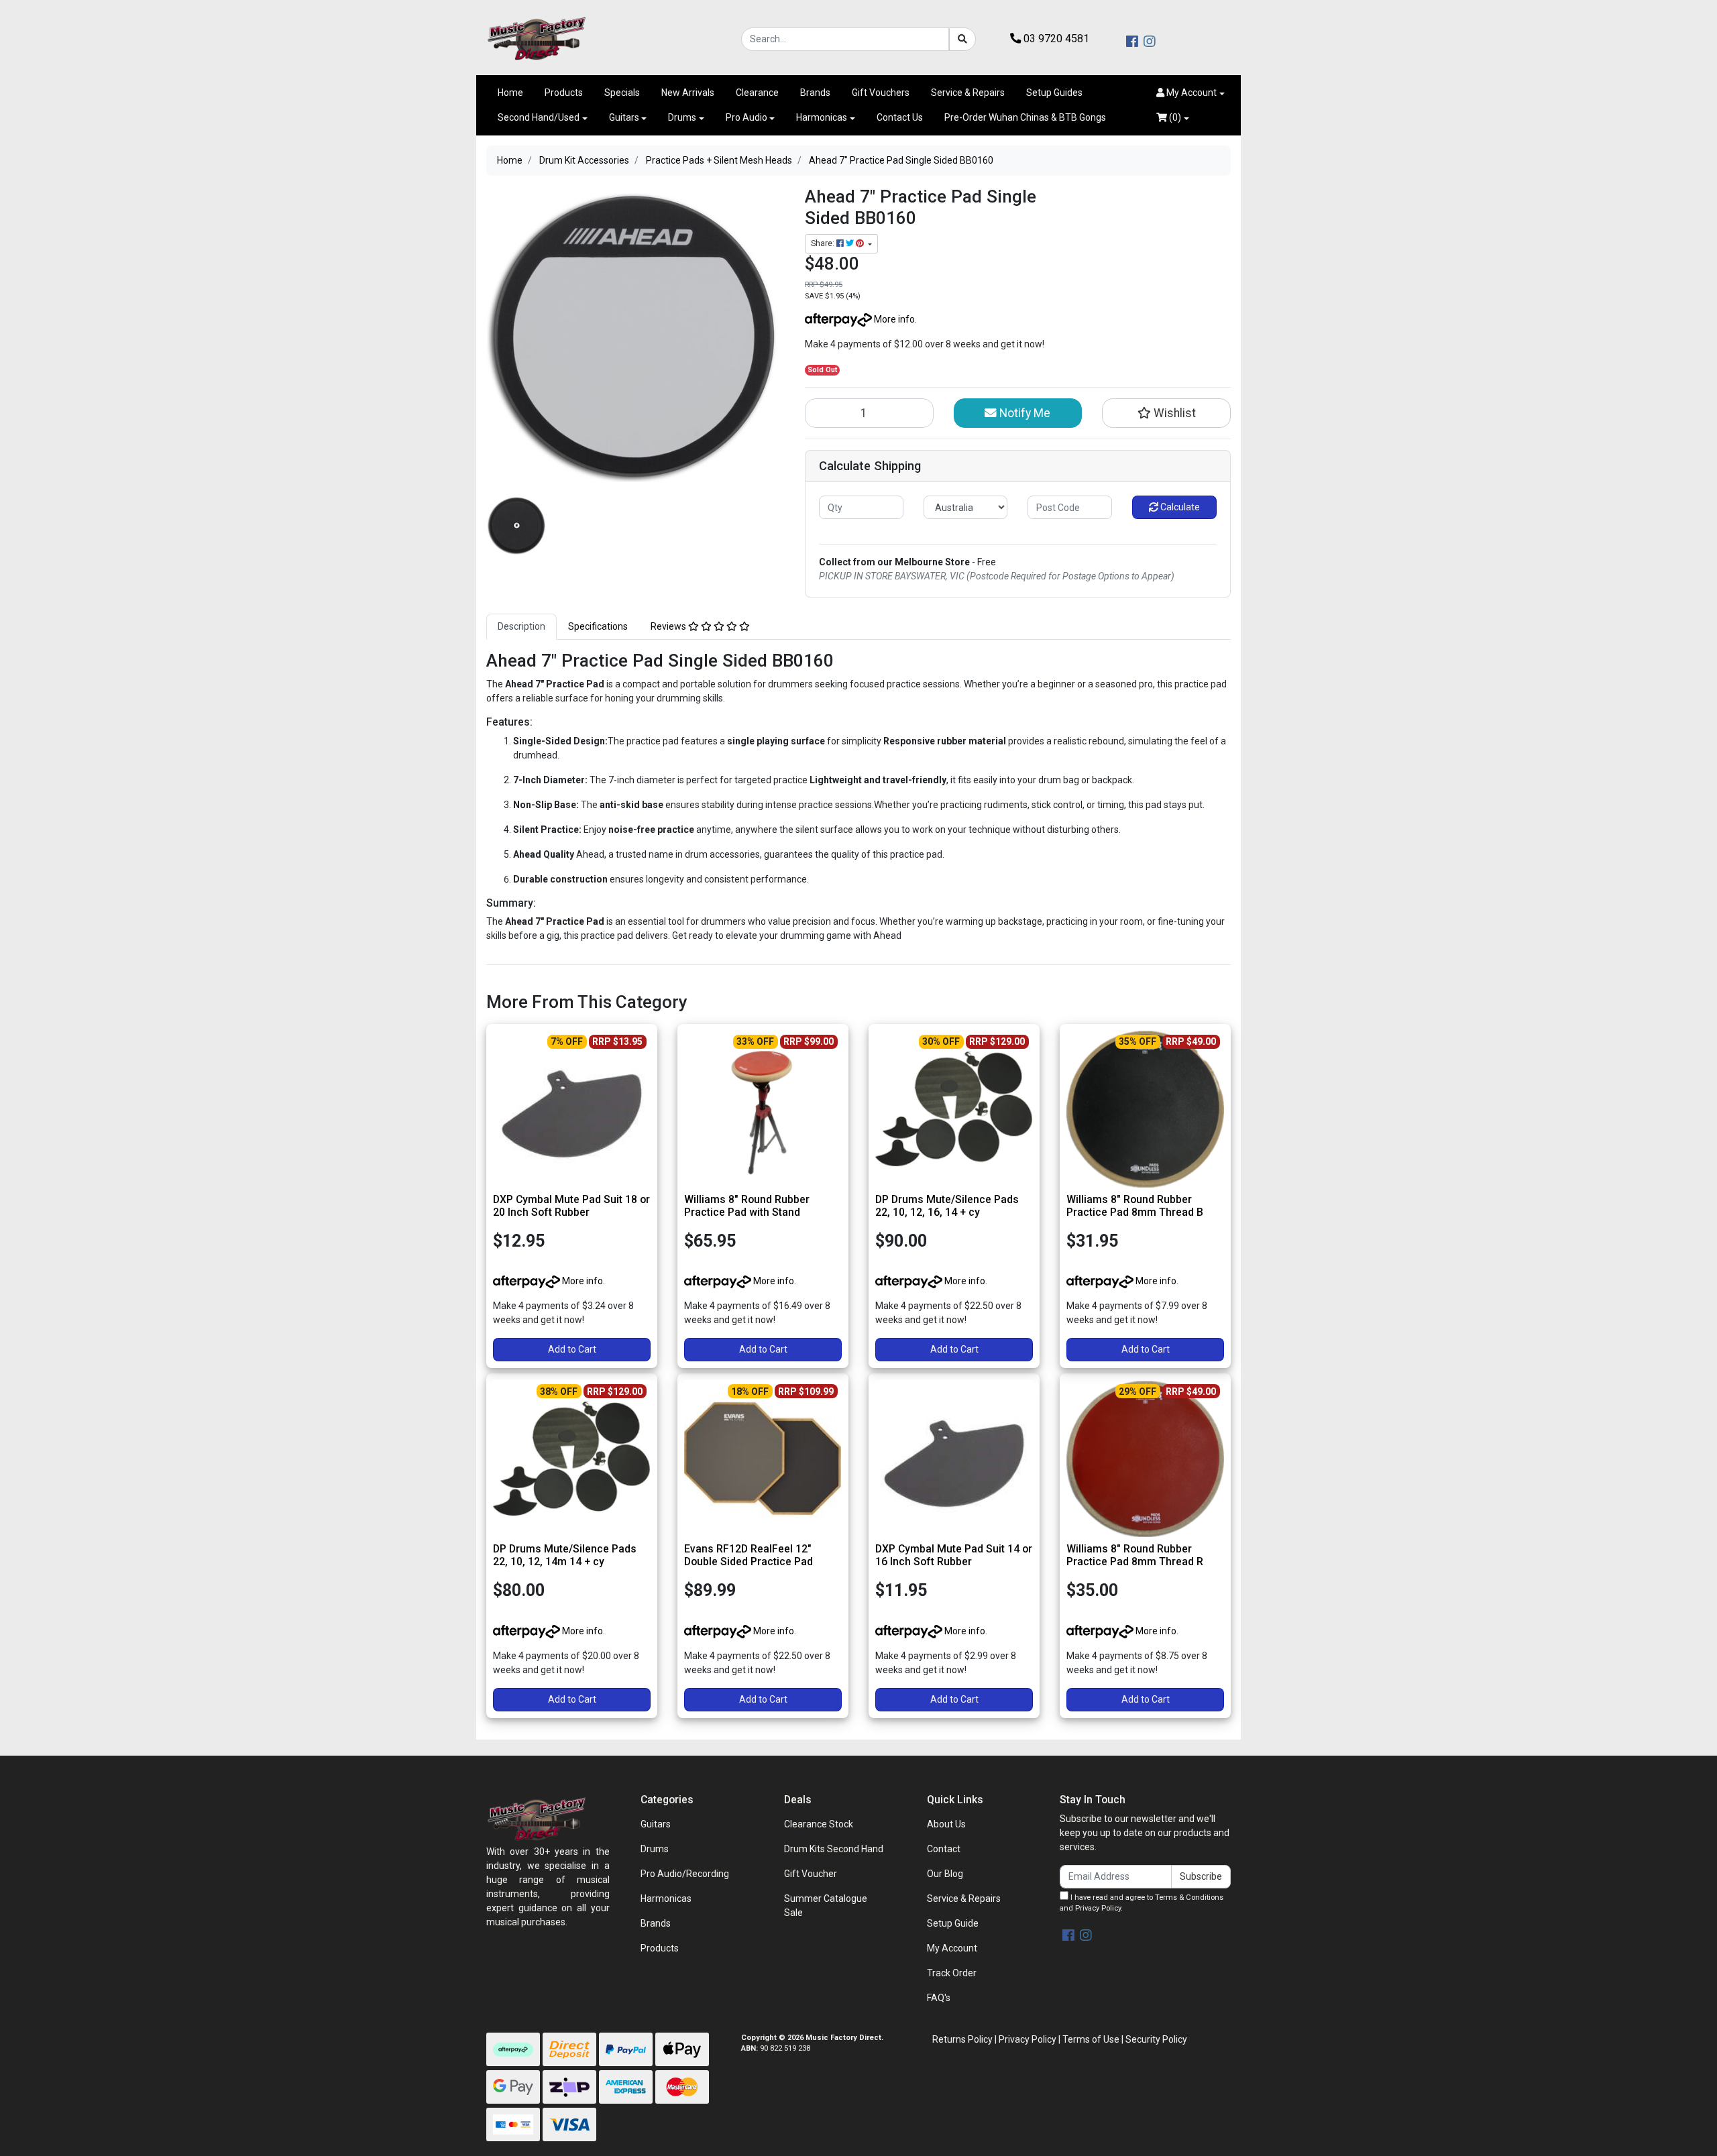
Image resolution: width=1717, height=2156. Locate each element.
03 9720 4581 (1055, 39)
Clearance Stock (819, 1824)
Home (510, 93)
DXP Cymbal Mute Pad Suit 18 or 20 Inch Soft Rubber (571, 1206)
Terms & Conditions (1189, 1897)
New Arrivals (688, 93)
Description (521, 626)
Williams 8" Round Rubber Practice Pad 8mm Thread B (1135, 1206)
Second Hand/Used (539, 117)
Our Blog (945, 1874)
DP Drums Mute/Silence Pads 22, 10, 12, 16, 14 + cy (947, 1206)
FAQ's (939, 1998)
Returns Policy (962, 2039)
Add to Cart (572, 1349)
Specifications (598, 626)
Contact (944, 1849)
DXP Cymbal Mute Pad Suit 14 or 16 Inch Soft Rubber (954, 1555)
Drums (682, 117)
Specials (622, 93)
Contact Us (900, 117)
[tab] (521, 627)
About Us (946, 1824)
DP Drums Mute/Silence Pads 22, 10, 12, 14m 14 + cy (565, 1555)
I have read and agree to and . (1142, 1903)
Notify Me (1023, 413)
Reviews (669, 626)
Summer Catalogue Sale (826, 1906)
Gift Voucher (811, 1874)
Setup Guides (1054, 93)
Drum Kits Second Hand (834, 1849)
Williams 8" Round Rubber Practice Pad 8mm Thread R (1135, 1555)
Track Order (952, 1973)
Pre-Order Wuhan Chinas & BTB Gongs (1025, 117)
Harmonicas (822, 117)
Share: (824, 243)
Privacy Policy (1098, 1908)
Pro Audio (746, 117)
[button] (1190, 93)
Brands (815, 93)
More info (893, 319)
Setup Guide (953, 1923)
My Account (952, 1948)
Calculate (1179, 507)
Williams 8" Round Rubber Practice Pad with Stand (747, 1206)
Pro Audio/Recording (685, 1874)
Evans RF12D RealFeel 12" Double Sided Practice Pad (749, 1555)
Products (564, 93)
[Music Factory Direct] (537, 38)
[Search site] (962, 39)
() (1174, 117)
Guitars (624, 117)
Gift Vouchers (881, 93)
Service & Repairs (968, 93)
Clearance (757, 93)
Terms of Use (1091, 2039)
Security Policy (1156, 2039)
